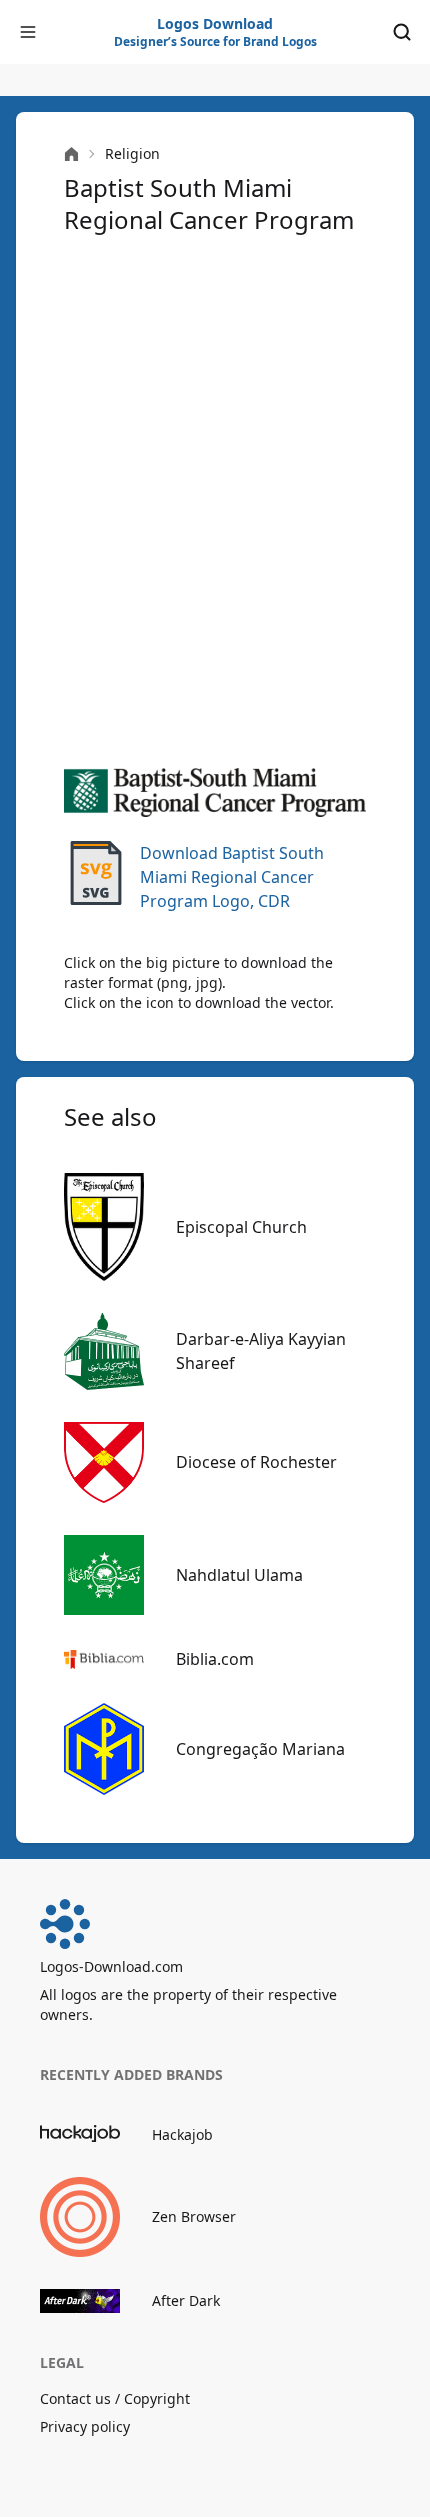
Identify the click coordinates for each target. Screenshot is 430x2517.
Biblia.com (215, 1659)
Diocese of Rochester (256, 1462)
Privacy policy (85, 2426)
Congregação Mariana (260, 1749)
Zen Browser (194, 2216)
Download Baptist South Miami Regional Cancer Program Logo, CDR (232, 877)
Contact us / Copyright (115, 2398)
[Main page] (71, 154)
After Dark (186, 2300)
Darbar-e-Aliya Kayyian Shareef (261, 1351)
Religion (132, 153)
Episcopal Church (241, 1227)
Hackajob (182, 2134)
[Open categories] (28, 32)
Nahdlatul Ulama (239, 1575)
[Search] (402, 32)
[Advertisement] (215, 499)
